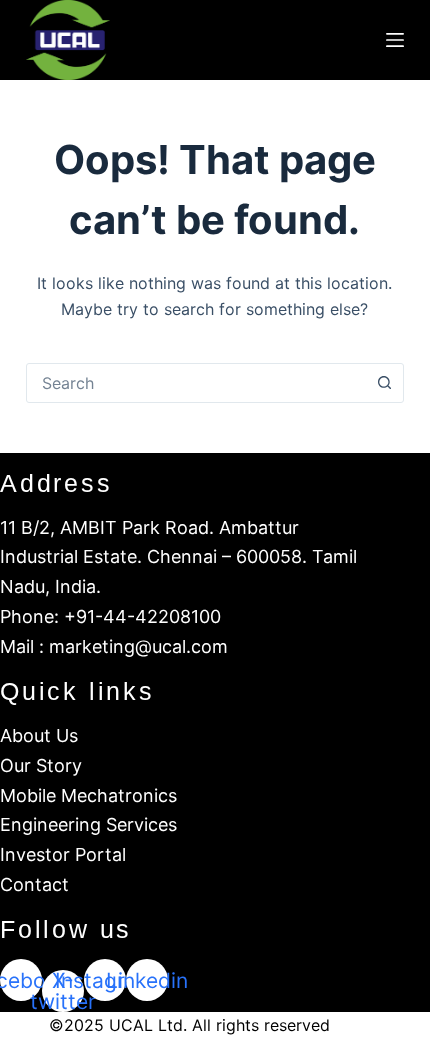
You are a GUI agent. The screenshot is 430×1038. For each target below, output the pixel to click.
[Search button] (384, 383)
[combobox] (196, 383)
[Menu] (395, 40)
